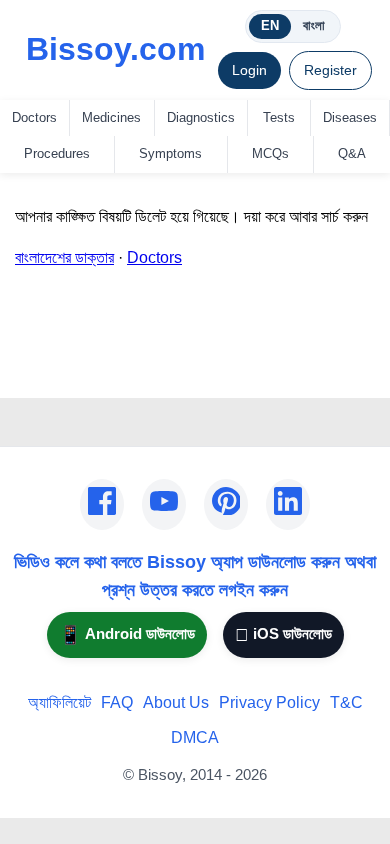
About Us (176, 702)
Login (249, 70)
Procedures (57, 153)
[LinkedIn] (288, 505)
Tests (279, 117)
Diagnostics (201, 117)
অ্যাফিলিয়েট (59, 702)
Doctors (34, 117)
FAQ (117, 702)
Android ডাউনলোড (127, 634)
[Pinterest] (226, 505)
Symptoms (170, 153)
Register (330, 70)
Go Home (49, 369)
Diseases (350, 117)
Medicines (111, 117)
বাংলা (314, 25)
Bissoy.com (115, 49)
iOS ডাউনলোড (283, 634)
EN (270, 25)
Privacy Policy (269, 702)
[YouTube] (164, 505)
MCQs (270, 153)
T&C (346, 702)
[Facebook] (102, 505)
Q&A (352, 153)
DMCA (195, 737)
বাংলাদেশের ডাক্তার (64, 257)
